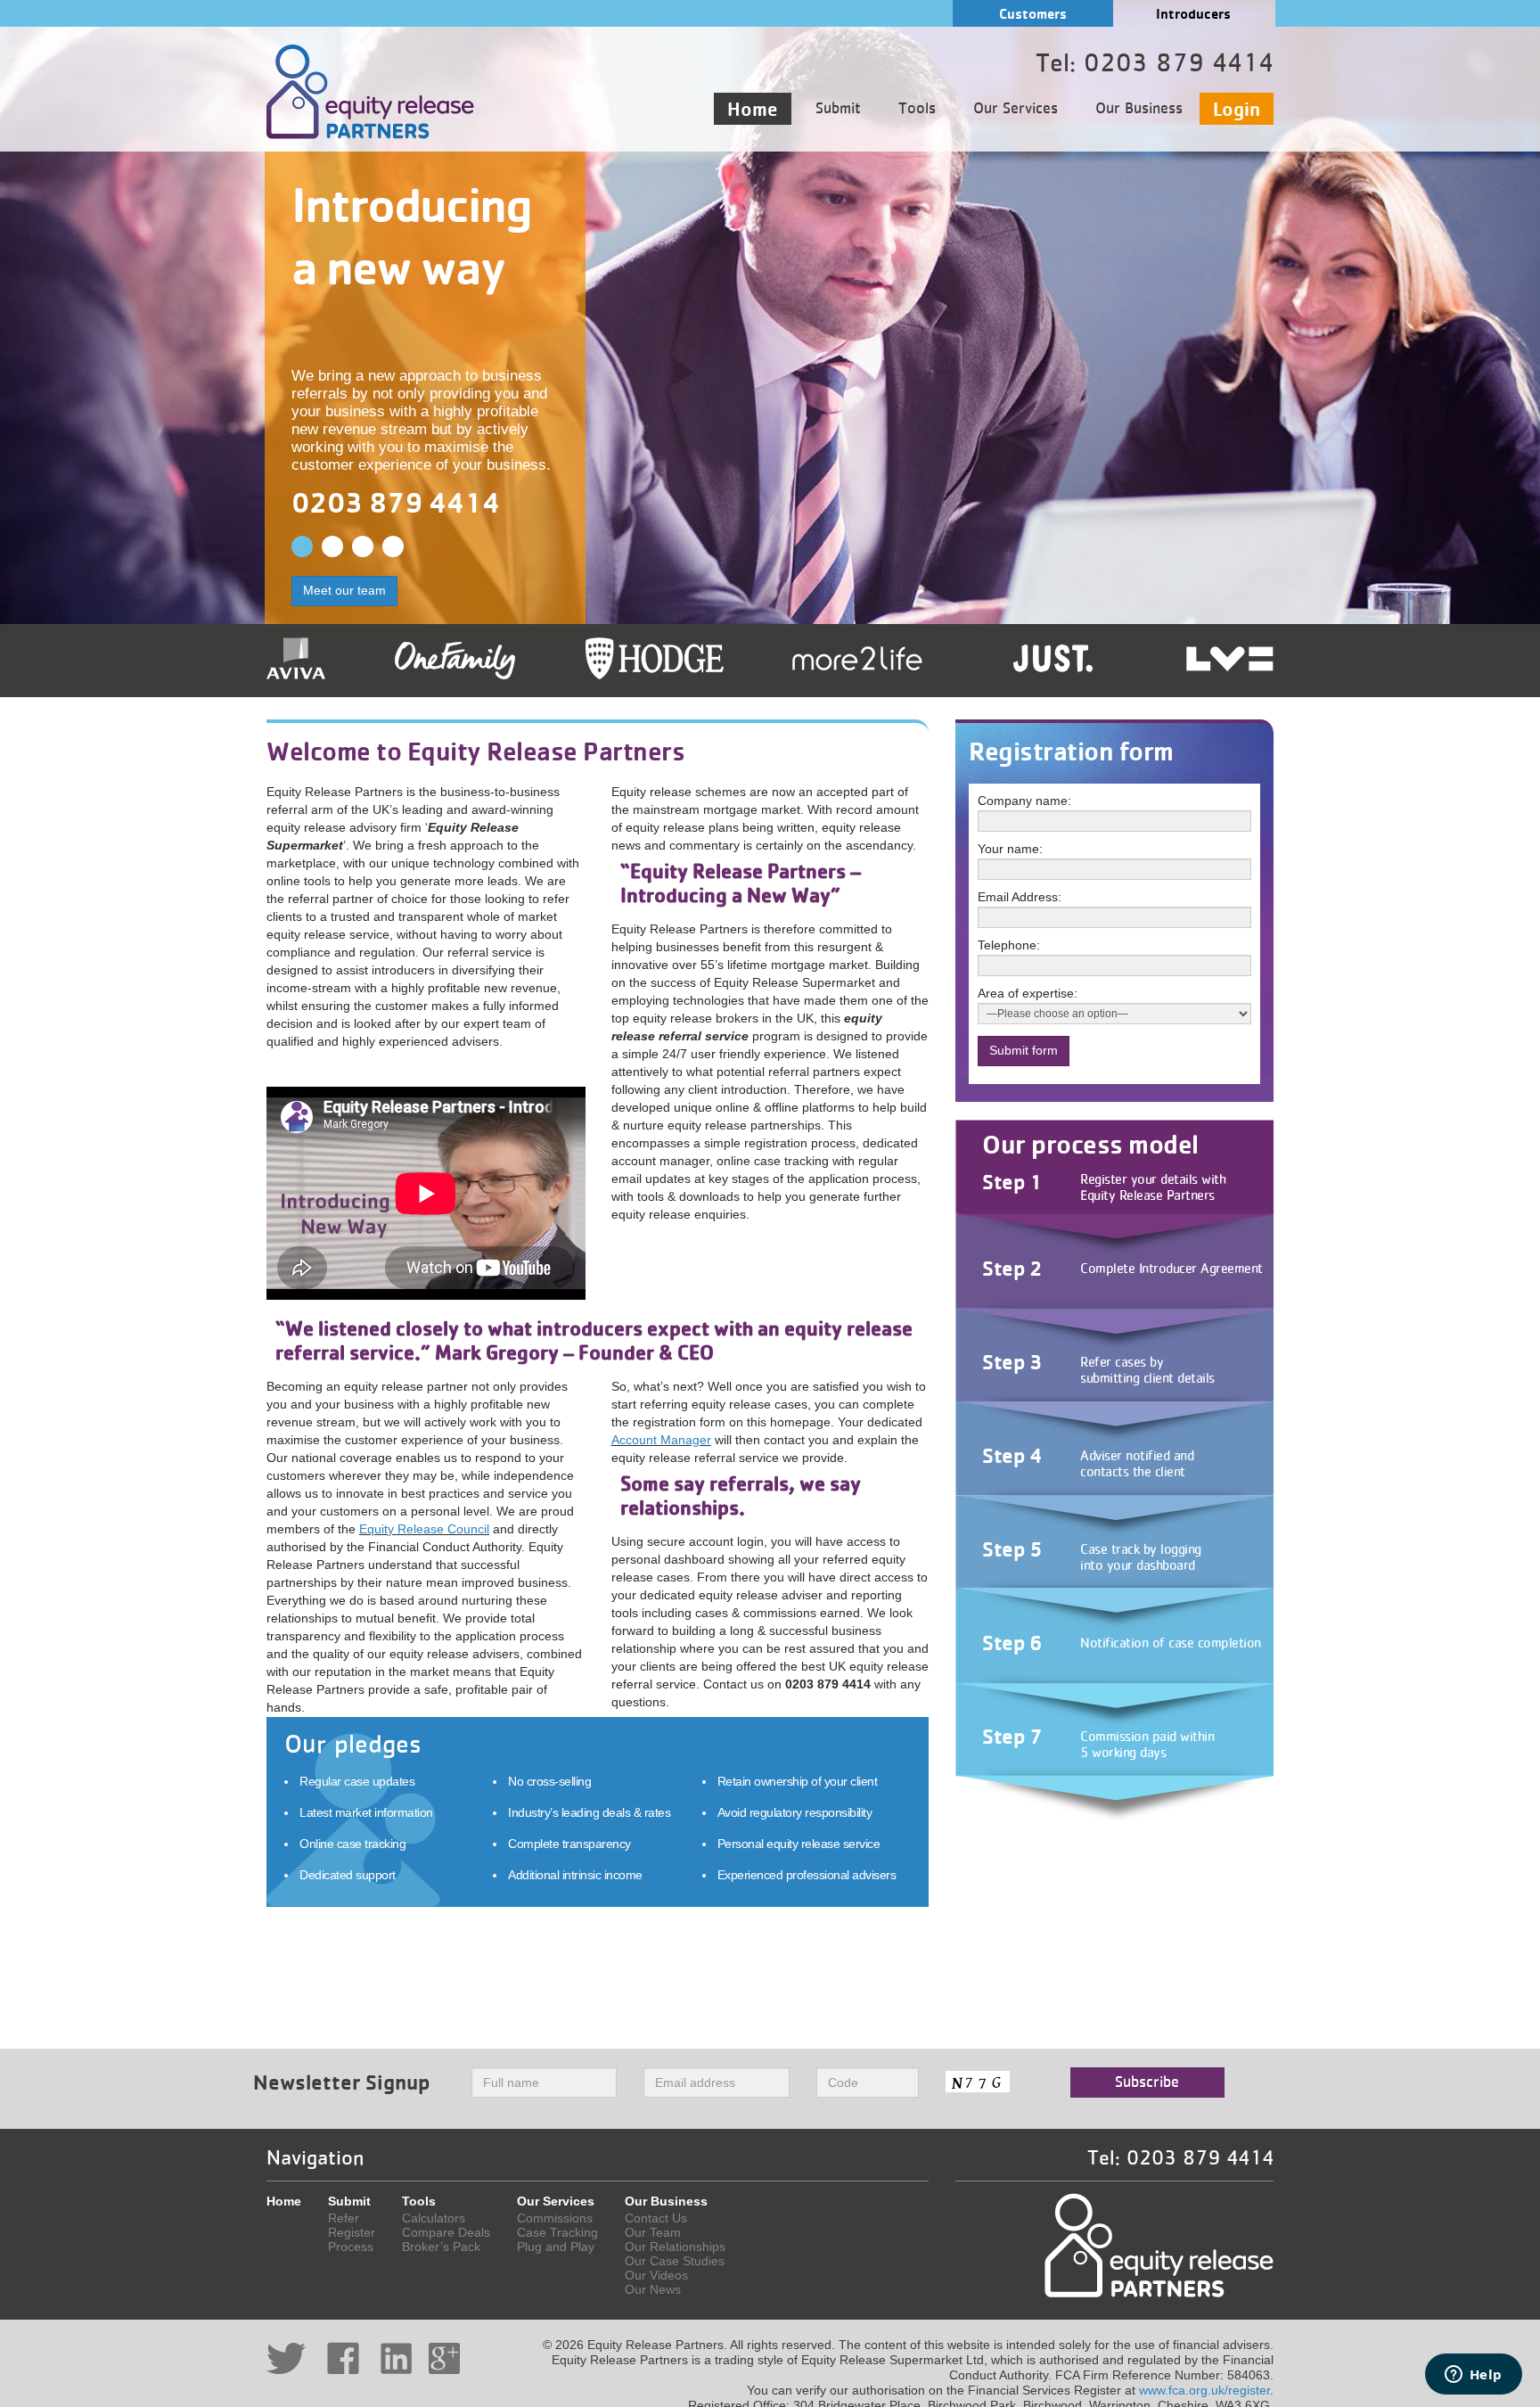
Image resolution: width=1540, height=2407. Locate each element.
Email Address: (1020, 897)
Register (352, 2232)
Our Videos (656, 2275)
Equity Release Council (424, 1529)
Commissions (555, 2218)
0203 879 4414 (396, 502)
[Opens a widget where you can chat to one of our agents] (1473, 2376)
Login (1237, 109)
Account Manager (661, 1440)
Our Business (1139, 109)
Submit (838, 109)
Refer (344, 2218)
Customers (1033, 14)
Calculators (434, 2218)
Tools (917, 109)
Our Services (1016, 109)
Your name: (1010, 849)
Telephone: (1009, 945)
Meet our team (344, 590)
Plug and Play (556, 2247)
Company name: (1024, 801)
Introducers (1193, 14)
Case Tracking (557, 2232)
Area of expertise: (1028, 993)
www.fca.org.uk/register (1204, 2390)
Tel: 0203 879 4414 (1180, 2158)
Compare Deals (446, 2232)
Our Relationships (675, 2247)
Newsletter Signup (342, 2082)
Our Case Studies (675, 2261)
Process (351, 2247)
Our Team (653, 2232)
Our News (653, 2289)
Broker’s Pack (441, 2247)
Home (753, 109)
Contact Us (656, 2218)
